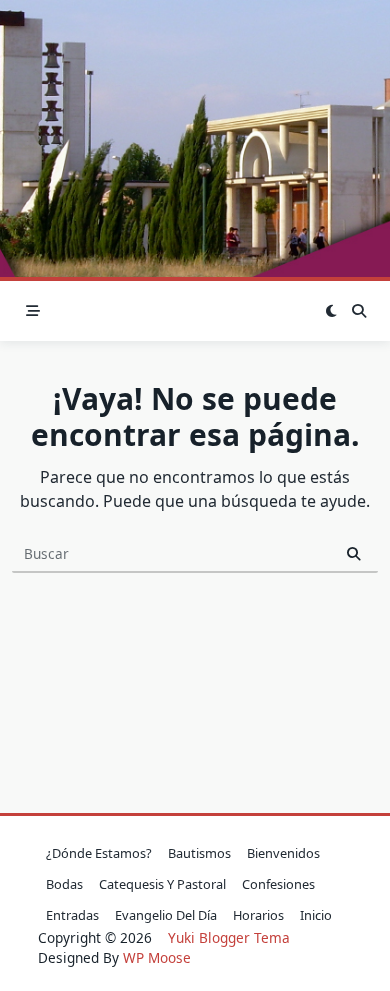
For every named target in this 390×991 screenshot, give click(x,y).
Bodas (64, 884)
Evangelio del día (166, 915)
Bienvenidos (283, 853)
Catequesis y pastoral (162, 884)
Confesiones (278, 884)
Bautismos (199, 853)
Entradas (72, 915)
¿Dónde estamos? (99, 853)
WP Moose (157, 957)
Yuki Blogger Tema (229, 937)
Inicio (316, 915)
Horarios (258, 915)
